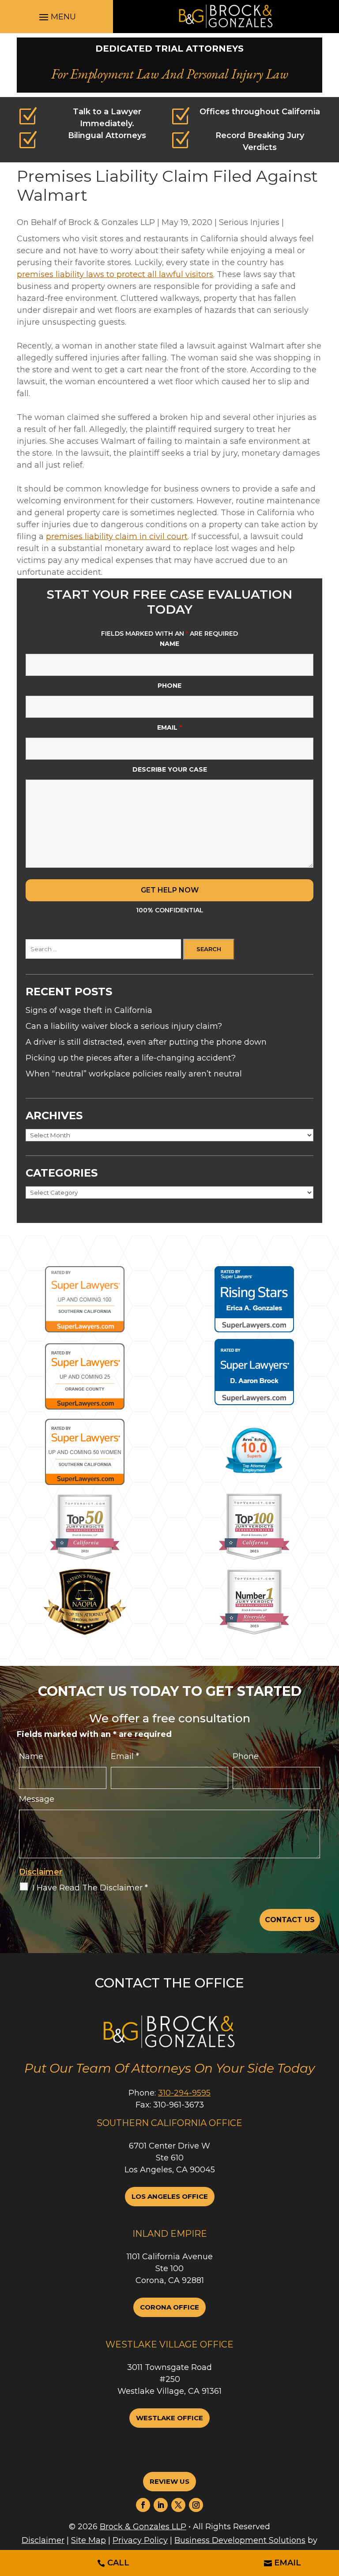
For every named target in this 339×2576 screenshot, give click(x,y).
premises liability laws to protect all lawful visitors (115, 274)
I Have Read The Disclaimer (90, 1888)
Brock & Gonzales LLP (112, 222)
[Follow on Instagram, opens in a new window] (196, 2505)
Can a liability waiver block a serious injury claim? (124, 1026)
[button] (299, 2552)
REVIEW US (169, 2481)
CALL (118, 2563)
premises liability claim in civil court (117, 536)
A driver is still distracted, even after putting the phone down (146, 1042)
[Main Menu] (56, 17)
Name (169, 644)
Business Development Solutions (240, 2540)
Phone (169, 686)
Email (169, 727)
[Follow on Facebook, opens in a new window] (143, 2505)
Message (37, 1799)
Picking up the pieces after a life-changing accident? (131, 1058)
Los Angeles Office (170, 2196)
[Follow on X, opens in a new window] (178, 2505)
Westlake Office (169, 2418)
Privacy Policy (140, 2540)
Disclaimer (41, 1872)
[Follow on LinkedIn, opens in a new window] (161, 2505)
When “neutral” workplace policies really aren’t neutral (134, 1074)
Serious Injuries (249, 222)
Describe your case (170, 769)
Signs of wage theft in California (89, 1010)
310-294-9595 (184, 2093)
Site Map (89, 2540)
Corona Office (169, 2307)
